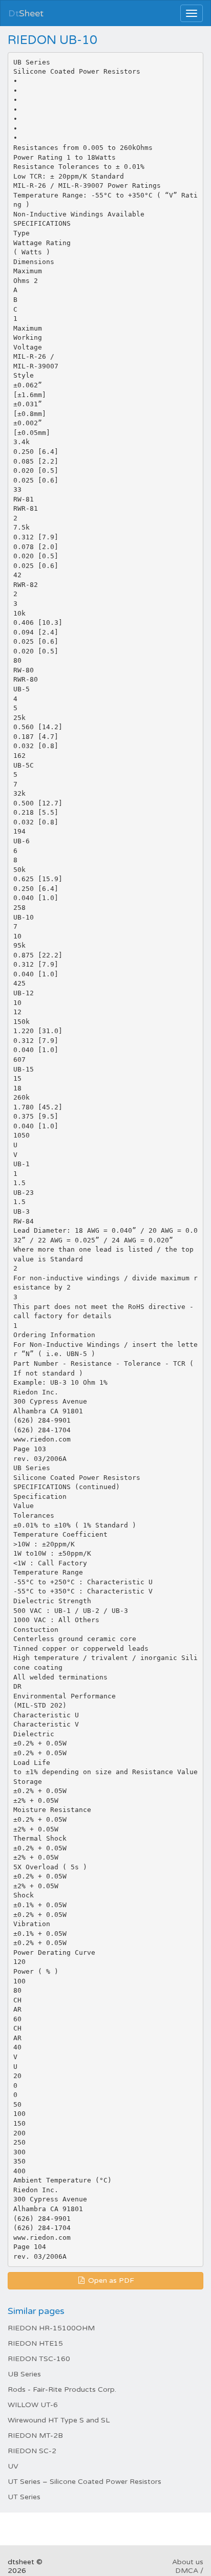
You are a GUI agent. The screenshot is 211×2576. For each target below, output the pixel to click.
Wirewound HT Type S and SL (59, 2420)
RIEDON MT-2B (35, 2436)
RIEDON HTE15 (35, 2343)
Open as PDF (110, 2280)
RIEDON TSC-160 (39, 2359)
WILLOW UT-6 (33, 2405)
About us (188, 2562)
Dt (26, 13)
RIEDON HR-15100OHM (51, 2328)
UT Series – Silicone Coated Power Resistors (85, 2482)
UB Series (24, 2374)
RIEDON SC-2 (32, 2451)
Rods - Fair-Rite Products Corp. (62, 2389)
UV (13, 2466)
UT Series (24, 2497)
